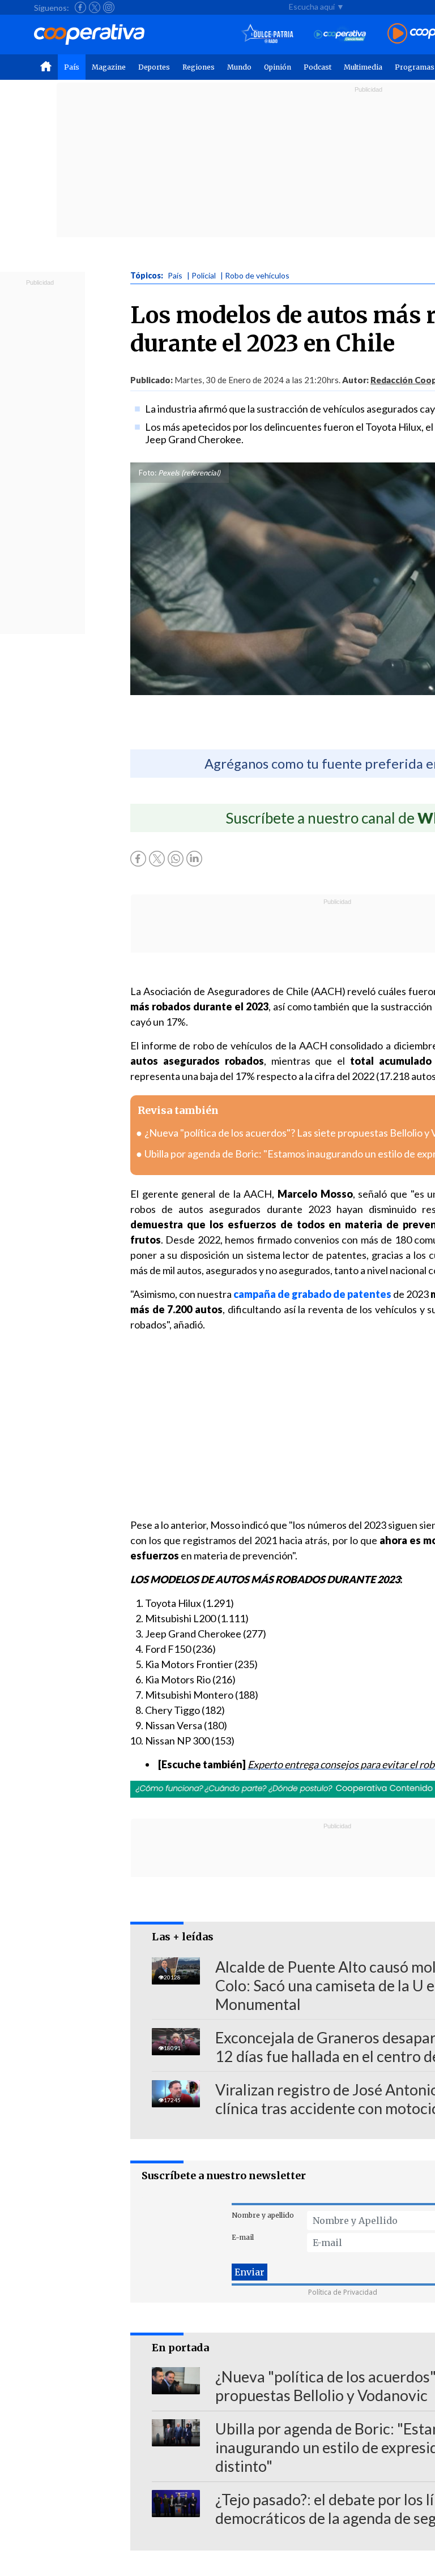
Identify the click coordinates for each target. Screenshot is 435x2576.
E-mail (243, 2237)
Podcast (317, 67)
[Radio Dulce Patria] (268, 34)
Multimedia (363, 67)
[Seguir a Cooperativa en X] (95, 7)
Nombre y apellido (263, 2215)
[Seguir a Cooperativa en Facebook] (80, 7)
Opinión (278, 67)
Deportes (154, 67)
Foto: (148, 473)
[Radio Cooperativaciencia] (340, 34)
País (72, 67)
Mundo (239, 67)
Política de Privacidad (343, 2292)
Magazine (109, 67)
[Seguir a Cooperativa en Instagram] (109, 7)
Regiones (199, 67)
